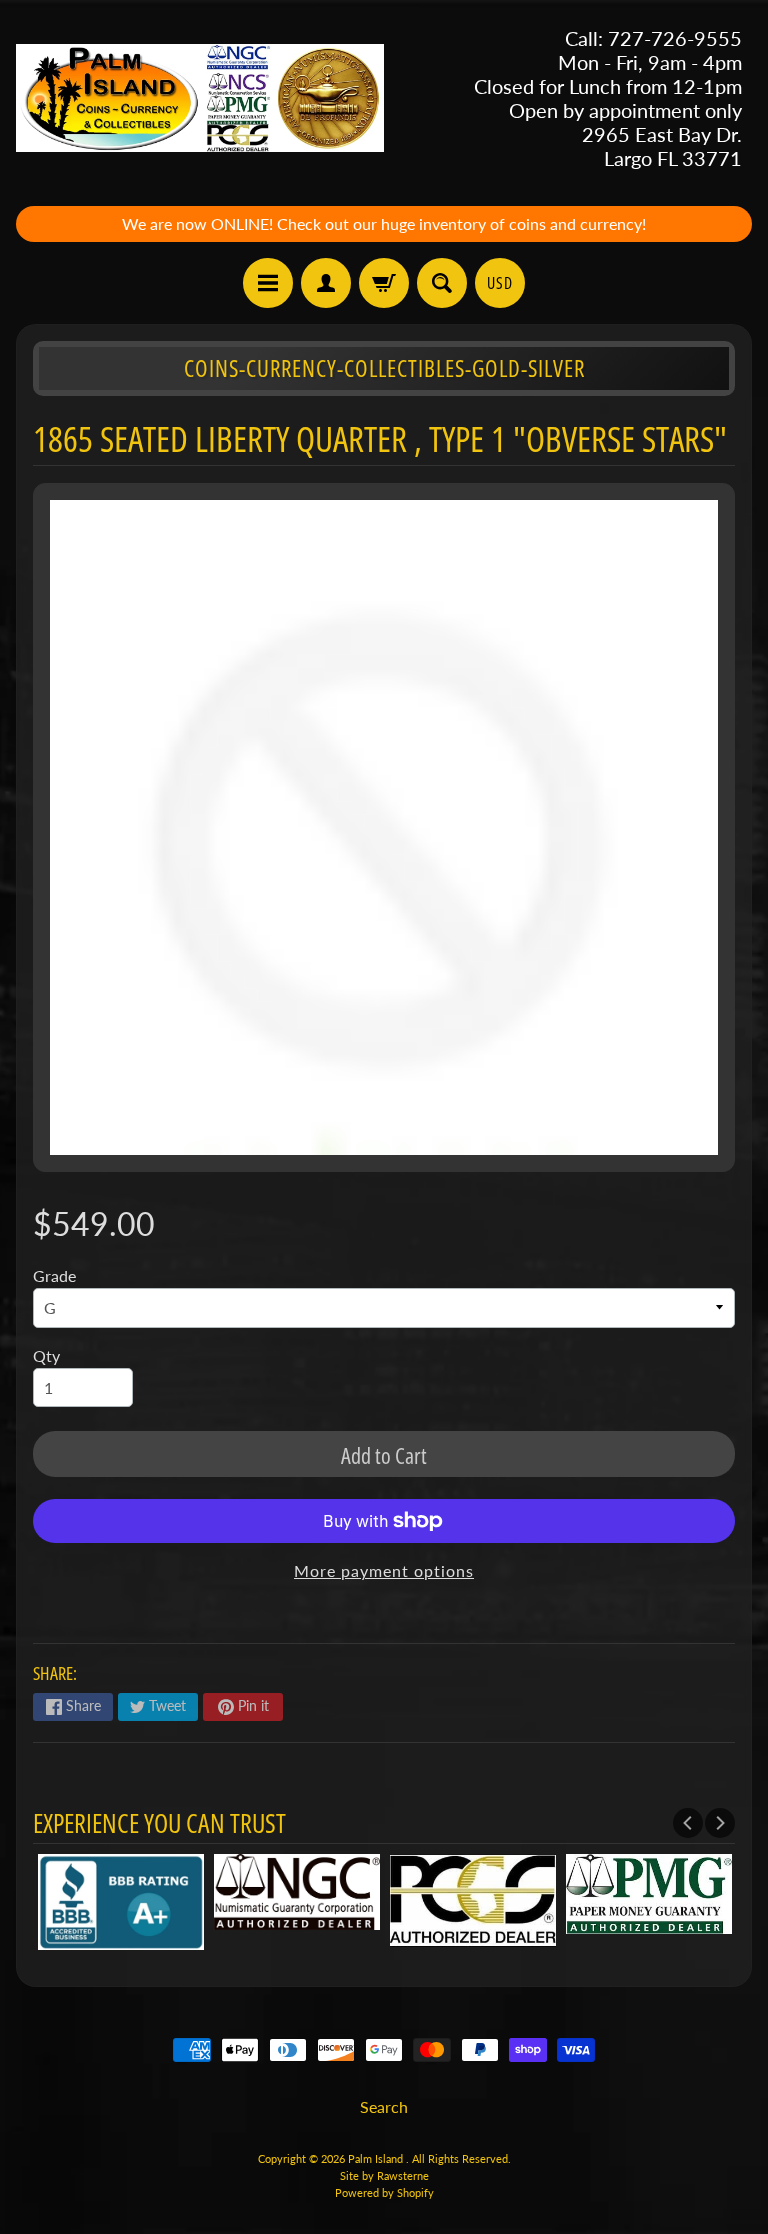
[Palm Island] (200, 98)
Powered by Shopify (384, 2192)
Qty (46, 1355)
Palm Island (377, 2158)
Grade (54, 1275)
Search (384, 2106)
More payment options (384, 1570)
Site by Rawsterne (384, 2175)
